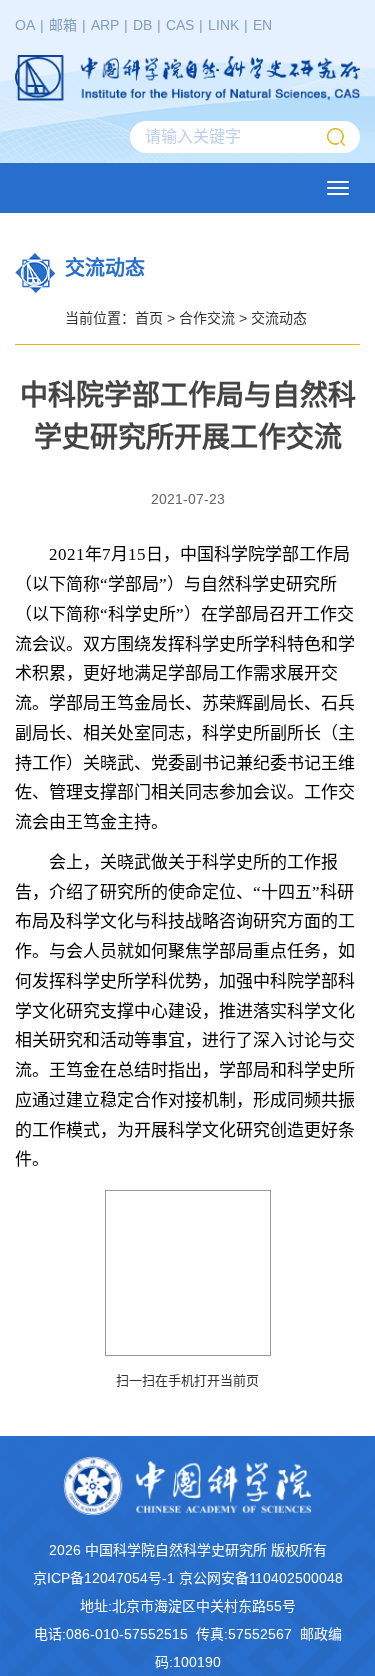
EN (262, 25)
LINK (223, 25)
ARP (105, 25)
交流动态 (279, 318)
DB (142, 25)
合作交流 (207, 318)
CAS (180, 25)
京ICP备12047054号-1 (104, 1578)
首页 (149, 318)
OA (25, 25)
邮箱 (63, 25)
